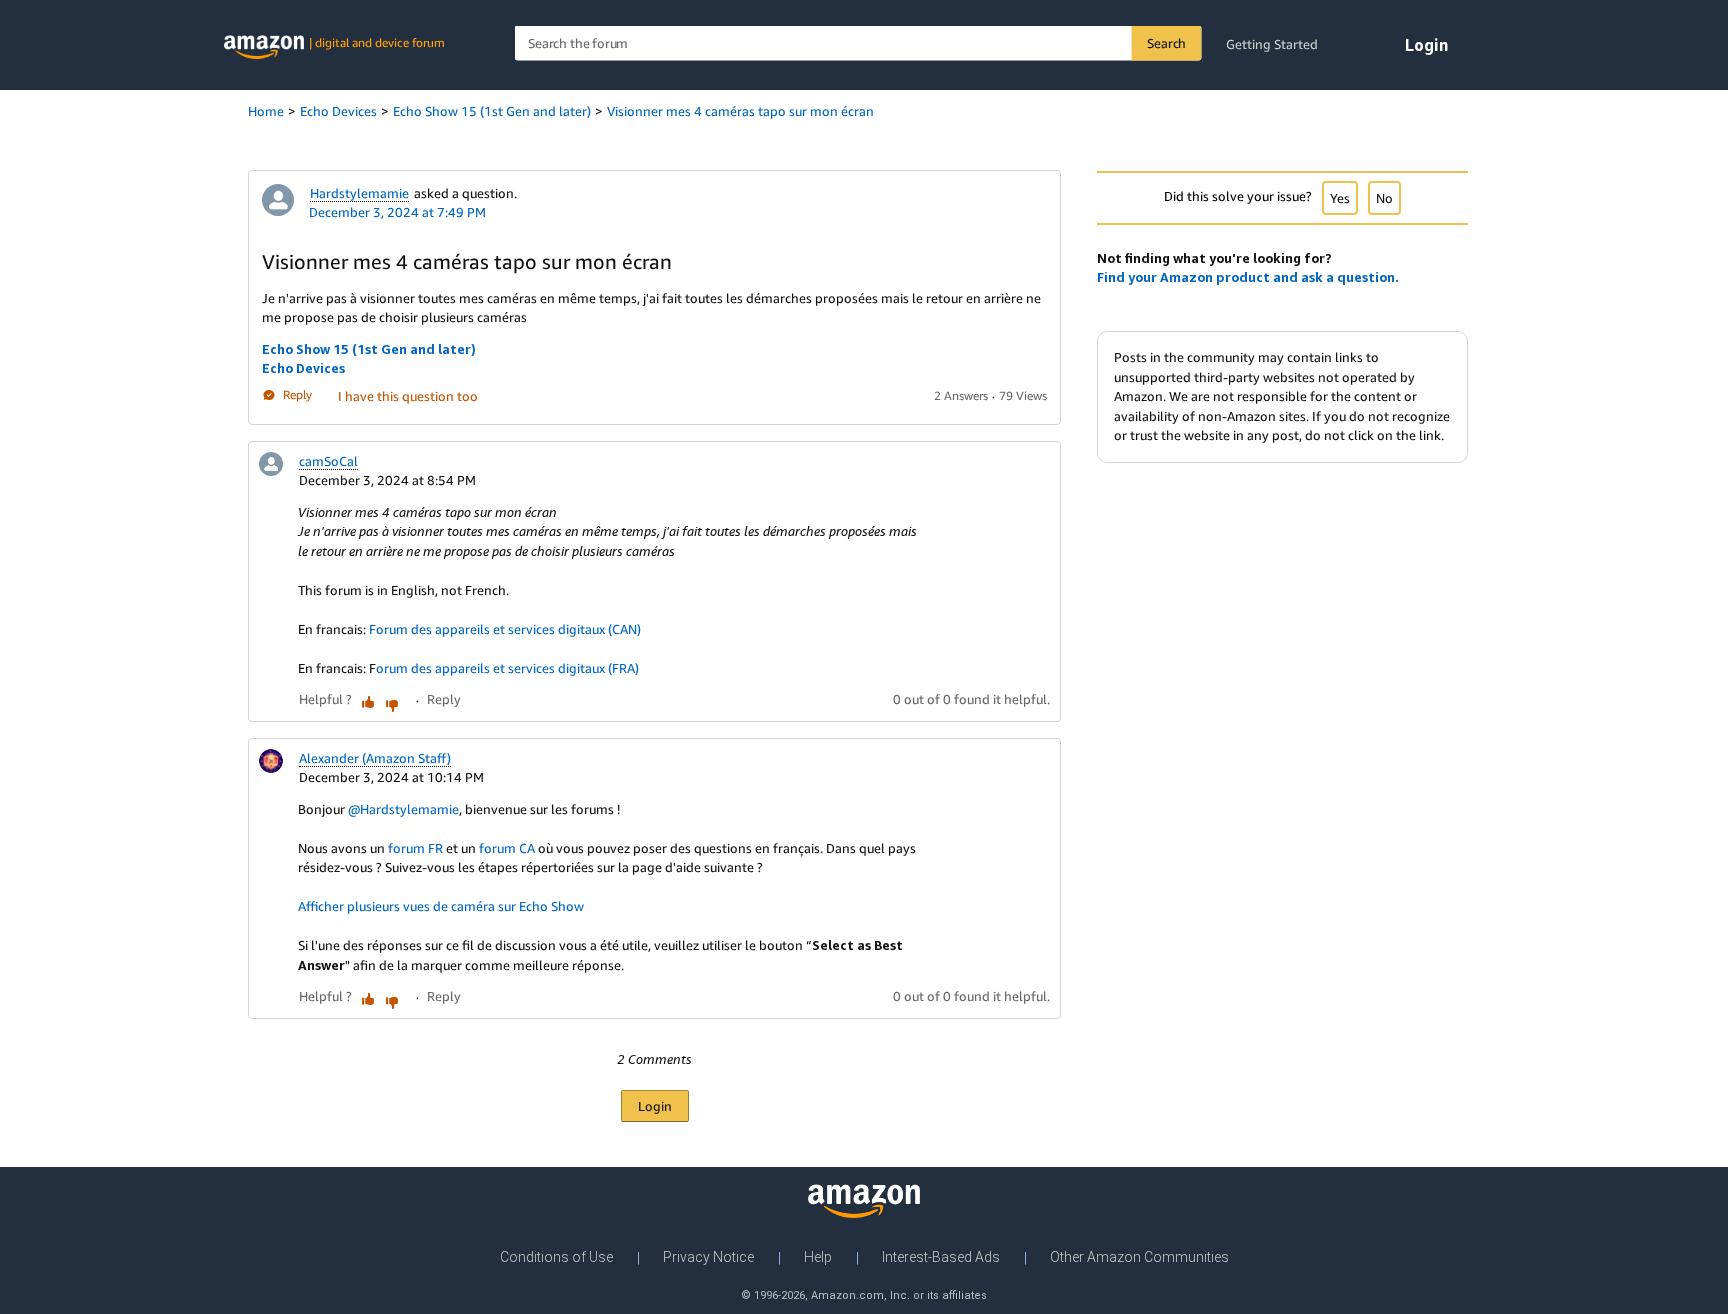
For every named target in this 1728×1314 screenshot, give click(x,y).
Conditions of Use (556, 1257)
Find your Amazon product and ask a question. (1248, 277)
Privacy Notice (708, 1257)
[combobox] (858, 43)
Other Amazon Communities (1139, 1257)
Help (818, 1257)
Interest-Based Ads (941, 1257)
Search (1166, 43)
